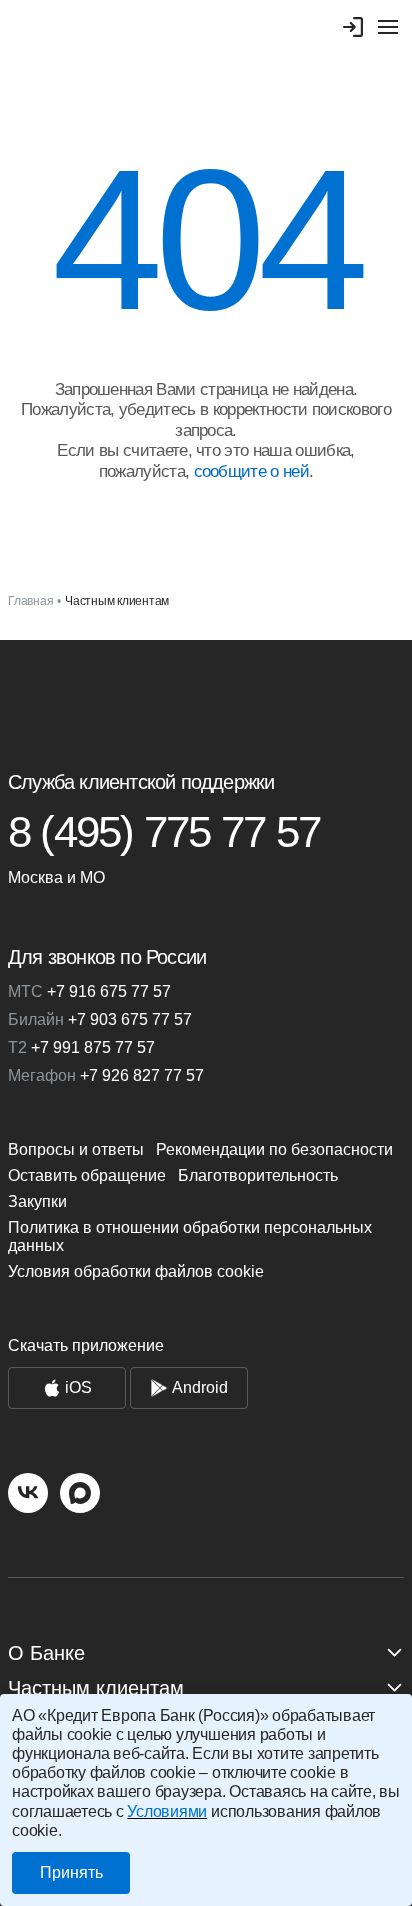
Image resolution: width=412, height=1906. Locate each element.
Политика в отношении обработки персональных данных (190, 1236)
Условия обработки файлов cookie (136, 1271)
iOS (78, 1387)
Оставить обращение (87, 1175)
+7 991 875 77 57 (81, 1047)
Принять (71, 1872)
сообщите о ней (251, 471)
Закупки (37, 1201)
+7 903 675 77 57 (100, 1019)
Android (200, 1387)
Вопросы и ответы (76, 1149)
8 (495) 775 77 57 (164, 832)
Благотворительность (258, 1175)
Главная (30, 601)
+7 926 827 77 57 (106, 1075)
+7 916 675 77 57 (89, 991)
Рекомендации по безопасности (274, 1149)
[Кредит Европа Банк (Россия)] (206, 696)
